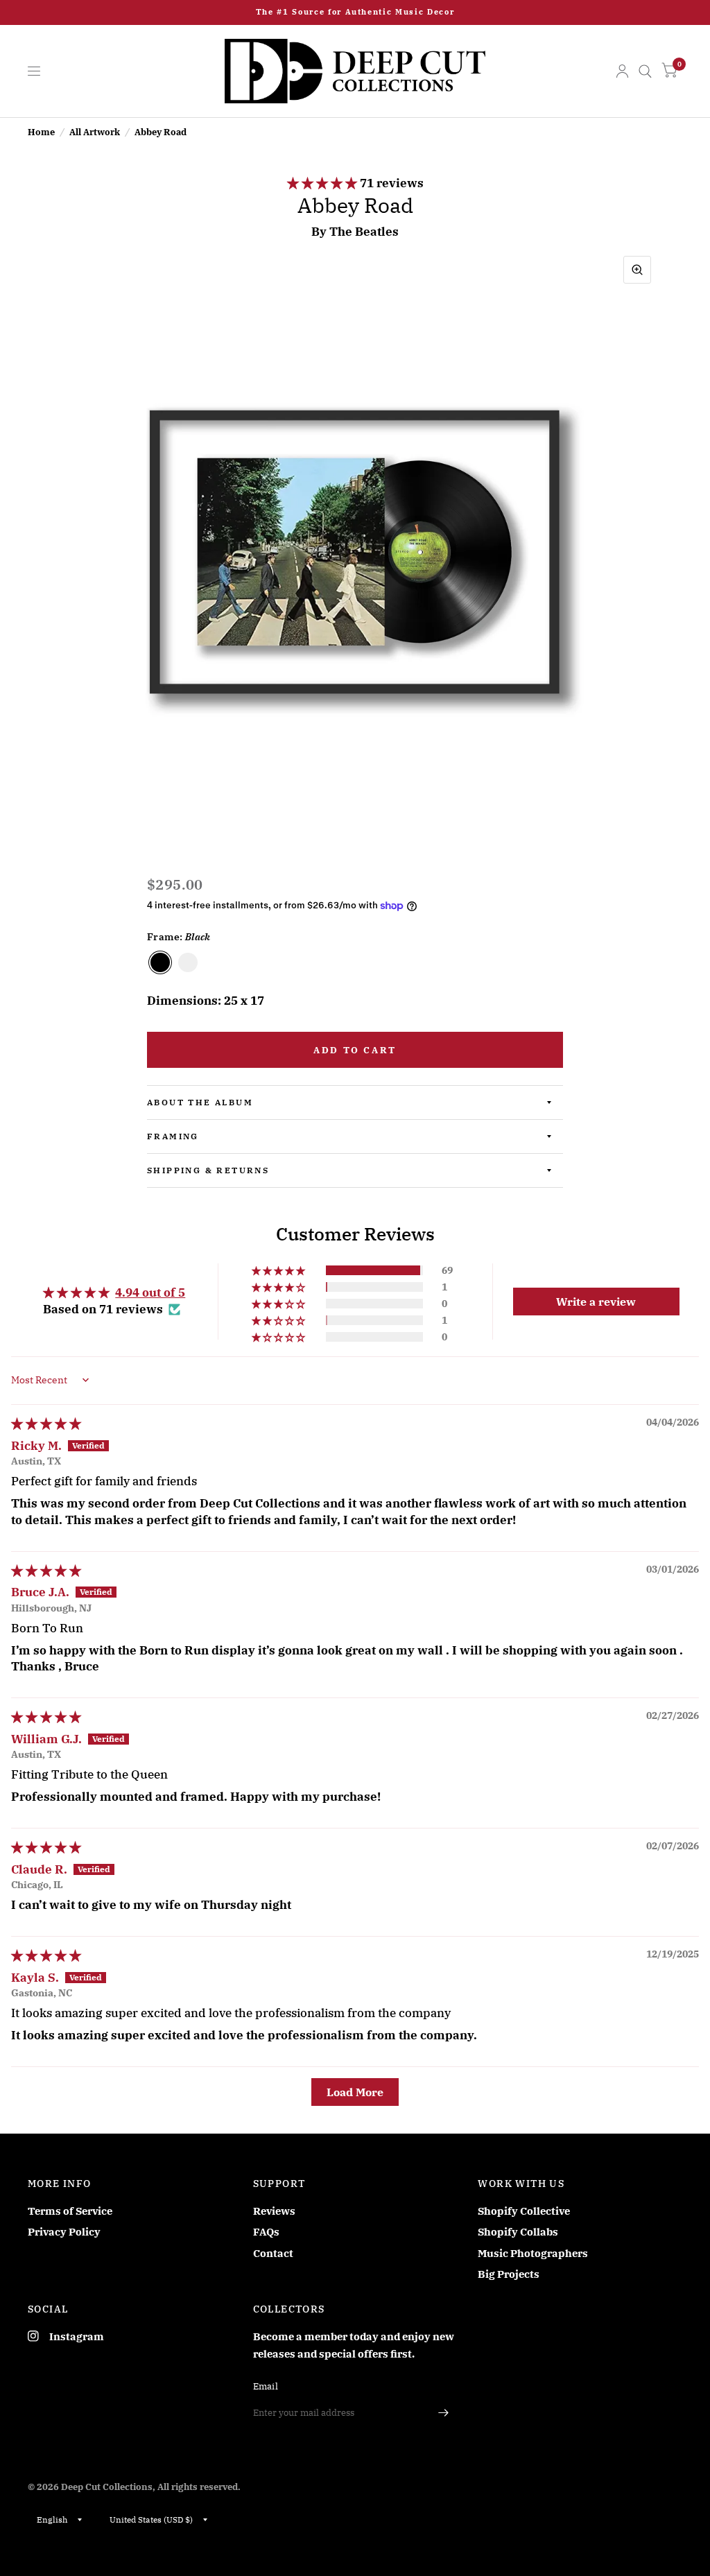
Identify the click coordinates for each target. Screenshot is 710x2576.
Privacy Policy (64, 2232)
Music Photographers (533, 2253)
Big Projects (509, 2274)
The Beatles (364, 232)
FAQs (266, 2232)
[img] (46, 1424)
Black (160, 962)
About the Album (200, 1102)
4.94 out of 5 (150, 1293)
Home (41, 132)
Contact (273, 2253)
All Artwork (95, 132)
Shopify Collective (524, 2211)
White (188, 962)
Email (266, 2386)
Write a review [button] (596, 1302)
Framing (173, 1136)
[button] (323, 183)
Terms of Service (70, 2211)
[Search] (645, 71)
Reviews (274, 2211)
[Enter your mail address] (443, 2413)
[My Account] (622, 71)
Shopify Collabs (518, 2232)
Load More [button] (355, 2092)
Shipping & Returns (208, 1170)
